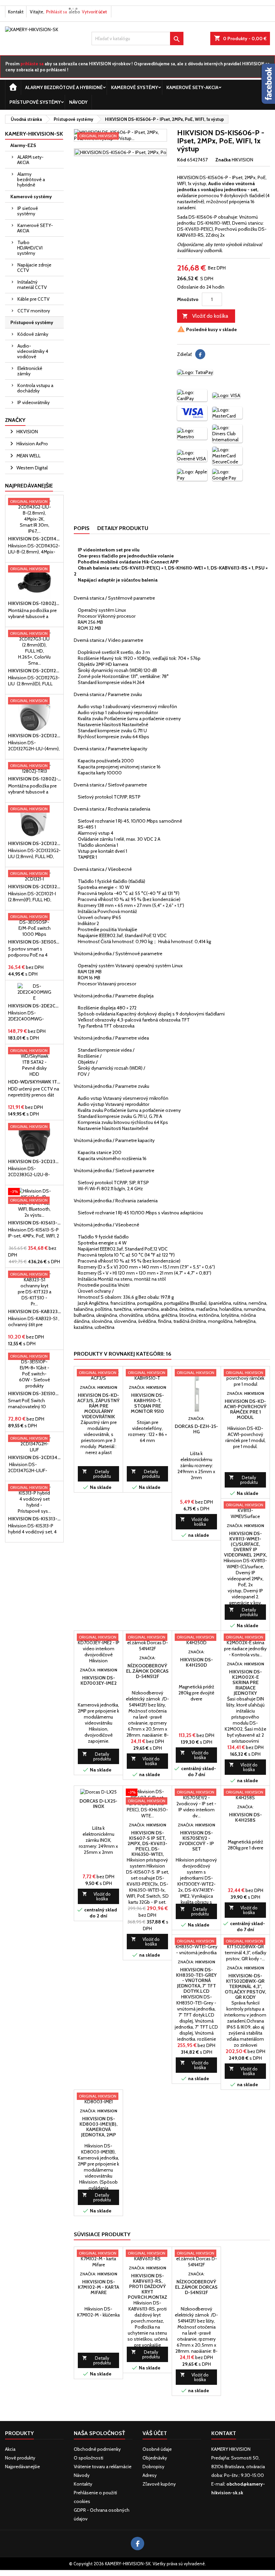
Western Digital (32, 468)
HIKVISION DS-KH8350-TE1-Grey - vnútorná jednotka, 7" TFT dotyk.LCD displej (196, 1983)
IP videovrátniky (34, 402)
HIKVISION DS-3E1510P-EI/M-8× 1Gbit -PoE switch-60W (34, 1393)
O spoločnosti (89, 2458)
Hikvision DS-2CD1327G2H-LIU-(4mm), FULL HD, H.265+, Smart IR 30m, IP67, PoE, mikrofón (34, 736)
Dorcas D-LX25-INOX (98, 1804)
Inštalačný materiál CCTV (32, 285)
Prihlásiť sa (57, 12)
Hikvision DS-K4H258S (245, 1817)
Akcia (10, 2449)
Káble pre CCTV (34, 299)
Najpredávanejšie (29, 486)
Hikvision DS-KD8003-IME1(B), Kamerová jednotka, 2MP (98, 2127)
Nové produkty (20, 2458)
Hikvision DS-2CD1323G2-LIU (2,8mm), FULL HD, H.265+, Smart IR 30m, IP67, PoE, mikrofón (34, 843)
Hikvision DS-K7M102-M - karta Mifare (98, 2287)
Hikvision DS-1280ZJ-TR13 (34, 779)
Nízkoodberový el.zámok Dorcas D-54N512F (147, 1671)
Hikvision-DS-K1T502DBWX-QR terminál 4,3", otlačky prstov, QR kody (245, 1986)
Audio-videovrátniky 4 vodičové (33, 351)
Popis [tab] (82, 528)
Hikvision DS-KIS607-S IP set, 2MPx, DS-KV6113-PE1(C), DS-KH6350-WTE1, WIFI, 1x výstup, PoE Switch (147, 1849)
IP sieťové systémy (27, 211)
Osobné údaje (157, 2449)
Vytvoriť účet (94, 12)
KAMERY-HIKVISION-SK (34, 134)
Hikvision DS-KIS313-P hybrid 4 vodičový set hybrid (34, 1519)
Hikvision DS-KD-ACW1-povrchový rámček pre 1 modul (245, 1409)
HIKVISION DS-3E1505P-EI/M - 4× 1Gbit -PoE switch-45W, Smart (34, 942)
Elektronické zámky (30, 371)
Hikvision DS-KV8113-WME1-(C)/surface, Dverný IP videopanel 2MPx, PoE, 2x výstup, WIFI (245, 1549)
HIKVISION (27, 432)
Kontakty (83, 2484)
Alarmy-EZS (23, 145)
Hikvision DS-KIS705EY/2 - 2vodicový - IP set (196, 1841)
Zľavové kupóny (159, 2484)
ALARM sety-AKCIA (30, 160)
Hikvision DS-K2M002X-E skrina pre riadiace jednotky (245, 1682)
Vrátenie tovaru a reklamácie (103, 2467)
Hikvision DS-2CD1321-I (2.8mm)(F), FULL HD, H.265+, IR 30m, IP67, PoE (34, 887)
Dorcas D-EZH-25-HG (196, 1429)
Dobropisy (153, 2467)
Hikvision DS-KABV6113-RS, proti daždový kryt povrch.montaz (148, 2286)
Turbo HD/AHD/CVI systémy (30, 248)
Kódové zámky (33, 334)
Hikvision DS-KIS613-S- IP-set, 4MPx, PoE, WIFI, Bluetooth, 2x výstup (34, 1223)
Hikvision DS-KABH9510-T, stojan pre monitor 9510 (147, 1403)
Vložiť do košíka (205, 316)
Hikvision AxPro (32, 444)
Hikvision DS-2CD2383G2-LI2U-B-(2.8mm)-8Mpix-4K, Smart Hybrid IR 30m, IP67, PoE (34, 1161)
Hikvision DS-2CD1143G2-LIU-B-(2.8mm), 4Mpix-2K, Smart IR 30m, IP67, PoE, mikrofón (34, 539)
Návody (78, 102)
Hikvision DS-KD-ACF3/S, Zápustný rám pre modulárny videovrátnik (99, 1406)
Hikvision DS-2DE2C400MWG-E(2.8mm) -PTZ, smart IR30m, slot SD (34, 1006)
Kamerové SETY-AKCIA (192, 87)
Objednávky (155, 2458)
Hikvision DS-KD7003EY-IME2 (99, 1680)
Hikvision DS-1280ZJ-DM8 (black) (34, 603)
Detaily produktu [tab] (123, 528)
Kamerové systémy (134, 87)
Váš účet (155, 2433)
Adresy (150, 2475)
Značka (223, 160)
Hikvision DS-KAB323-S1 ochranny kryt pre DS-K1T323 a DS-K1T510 (34, 1311)
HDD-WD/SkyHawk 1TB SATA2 (34, 1082)
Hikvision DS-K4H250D (197, 1662)
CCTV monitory (34, 311)
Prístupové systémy (35, 102)
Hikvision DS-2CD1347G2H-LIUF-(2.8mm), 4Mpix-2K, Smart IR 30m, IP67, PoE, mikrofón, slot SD (34, 1457)
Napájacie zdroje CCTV (34, 268)
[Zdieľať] (200, 354)
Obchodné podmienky (97, 2449)
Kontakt (16, 12)
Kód (182, 160)
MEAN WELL (28, 456)
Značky (15, 420)
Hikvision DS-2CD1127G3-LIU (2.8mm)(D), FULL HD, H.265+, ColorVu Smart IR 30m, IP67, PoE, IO (34, 671)
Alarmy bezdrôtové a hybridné (64, 87)
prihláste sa (32, 64)
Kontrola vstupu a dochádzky (35, 388)
